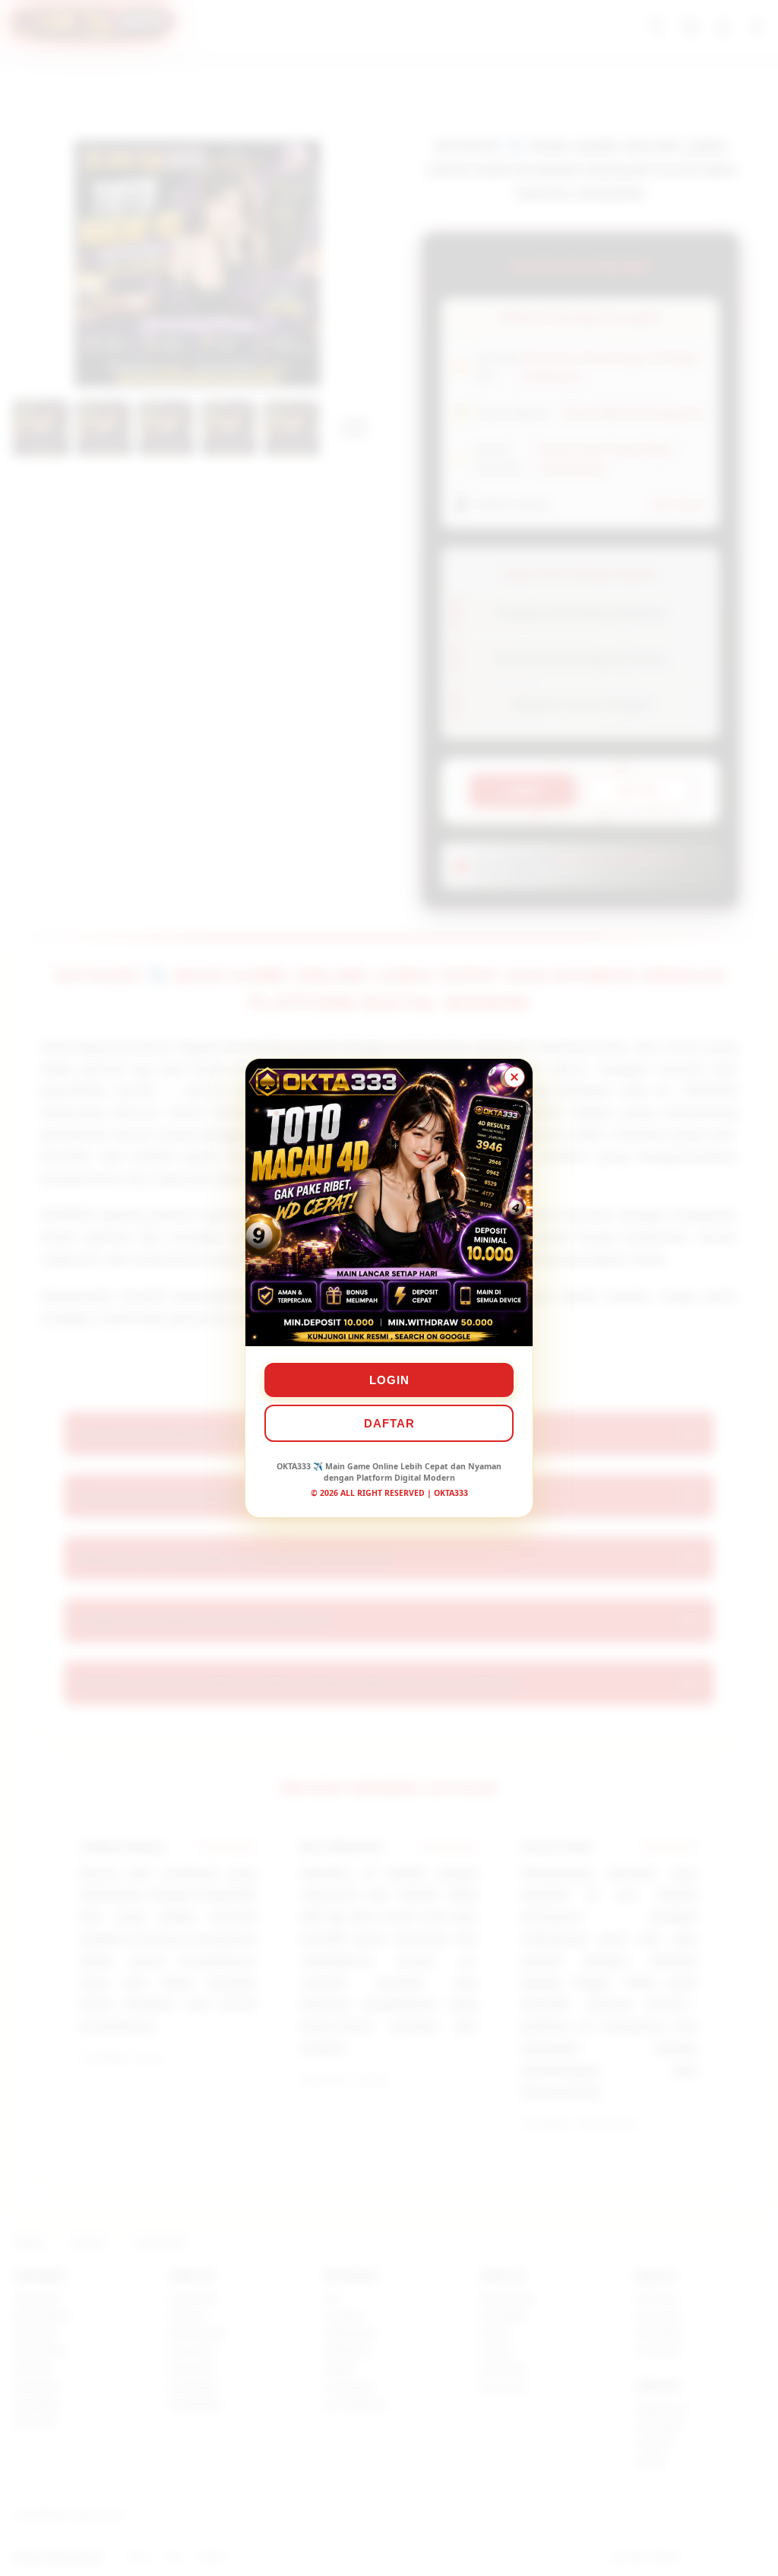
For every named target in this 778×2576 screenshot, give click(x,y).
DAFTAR (389, 1423)
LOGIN (389, 1380)
